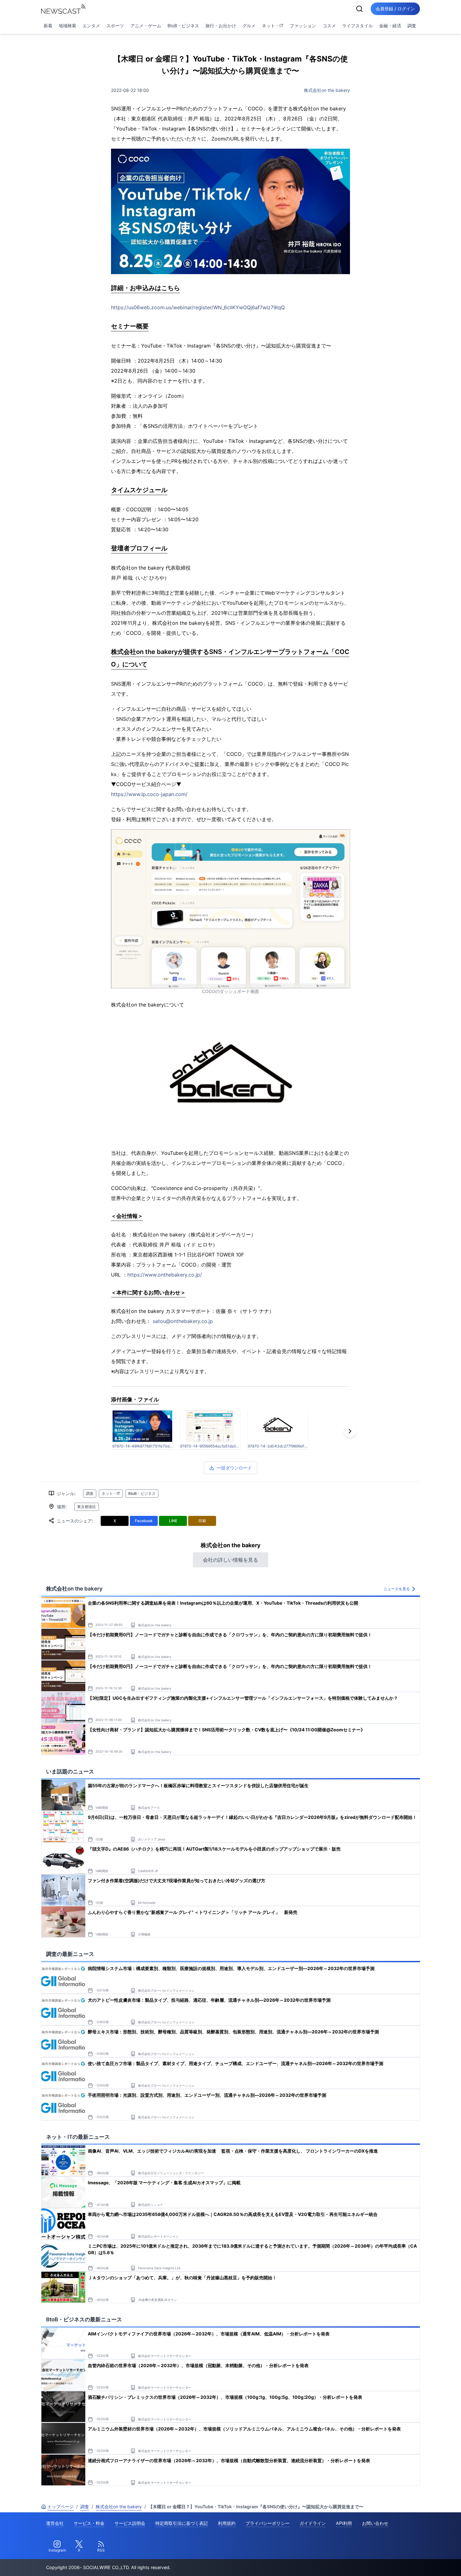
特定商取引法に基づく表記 (182, 2523)
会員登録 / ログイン (395, 9)
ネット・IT (273, 26)
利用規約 (227, 2523)
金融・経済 (390, 26)
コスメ (329, 26)
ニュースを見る (397, 1589)
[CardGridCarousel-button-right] (350, 1431)
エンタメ (91, 26)
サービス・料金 (89, 2523)
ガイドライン (313, 2523)
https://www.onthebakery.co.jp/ (165, 1275)
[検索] (359, 9)
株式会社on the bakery (327, 90)
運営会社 (55, 2523)
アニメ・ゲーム (146, 26)
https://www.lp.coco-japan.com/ (149, 794)
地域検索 (67, 26)
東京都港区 (87, 1507)
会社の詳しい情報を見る (230, 1560)
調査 (412, 26)
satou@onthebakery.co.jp (183, 1321)
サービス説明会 (130, 2523)
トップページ (61, 2507)
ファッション (303, 26)
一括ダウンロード (234, 1468)
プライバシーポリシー (268, 2523)
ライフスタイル (358, 26)
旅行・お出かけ (221, 26)
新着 (48, 26)
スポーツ (115, 26)
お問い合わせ (375, 2523)
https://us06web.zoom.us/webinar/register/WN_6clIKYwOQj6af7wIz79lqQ (198, 307)
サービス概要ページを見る (414, 2562)
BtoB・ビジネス (183, 26)
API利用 (344, 2523)
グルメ (249, 26)
